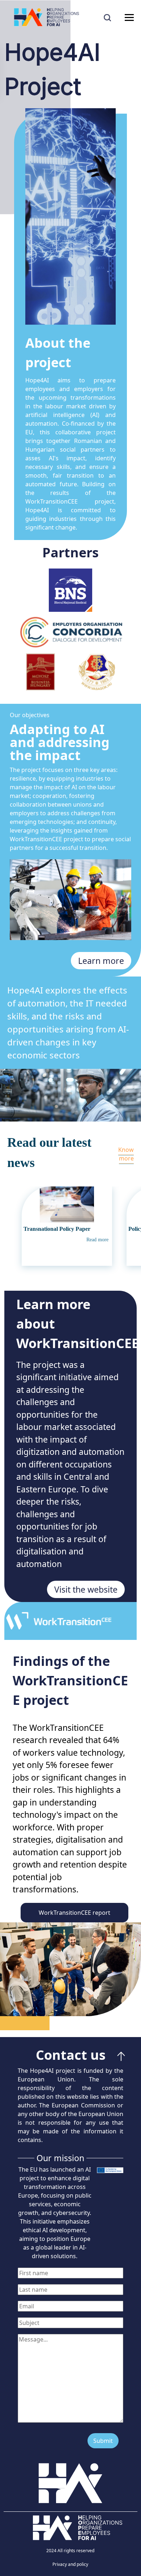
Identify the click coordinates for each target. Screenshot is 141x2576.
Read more (97, 1240)
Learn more (101, 961)
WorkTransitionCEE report (74, 1913)
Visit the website (86, 1589)
